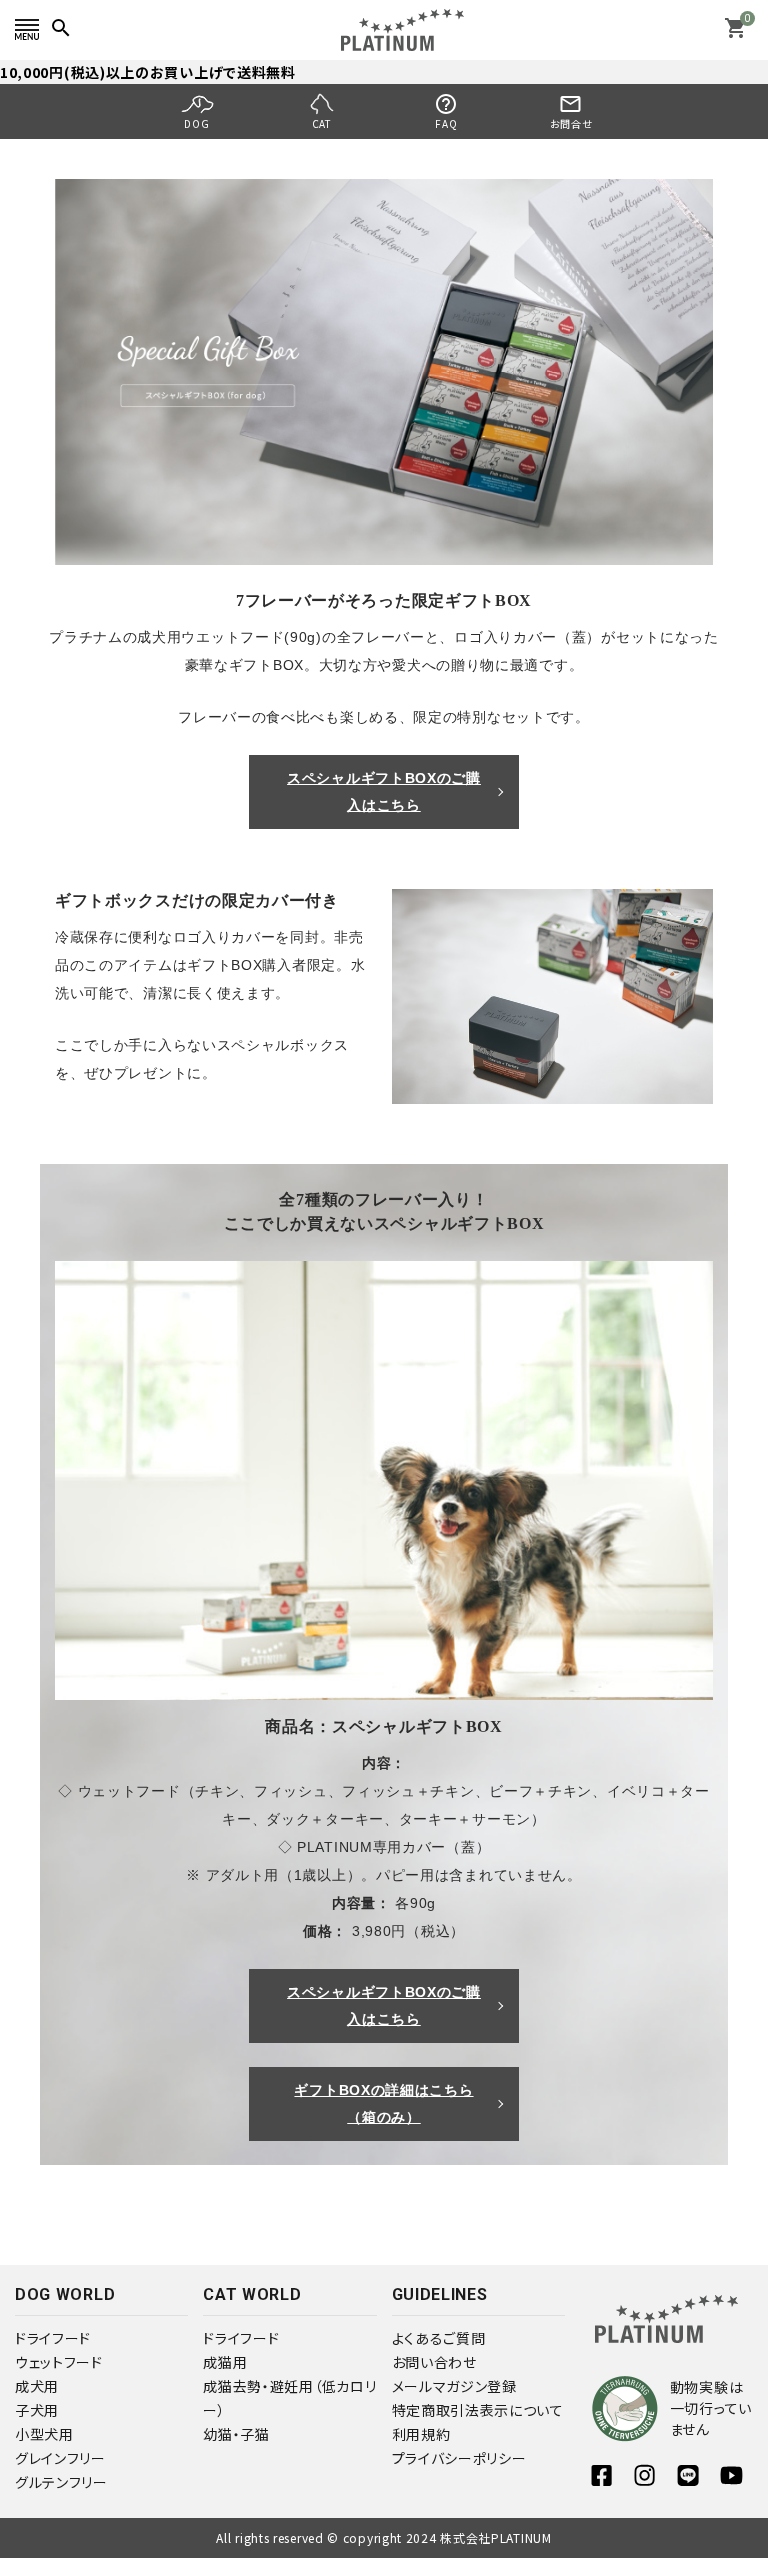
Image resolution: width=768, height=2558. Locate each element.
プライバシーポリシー (459, 2458)
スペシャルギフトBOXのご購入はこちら (384, 791)
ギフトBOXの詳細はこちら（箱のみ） (383, 2103)
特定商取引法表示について (478, 2410)
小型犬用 (44, 2434)
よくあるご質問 (439, 2338)
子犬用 (37, 2410)
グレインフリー (60, 2458)
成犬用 (37, 2386)
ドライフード (53, 2338)
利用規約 (421, 2434)
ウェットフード (59, 2362)
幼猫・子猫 (236, 2434)
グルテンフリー (61, 2482)
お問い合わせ (434, 2362)
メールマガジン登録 (454, 2386)
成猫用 (225, 2362)
